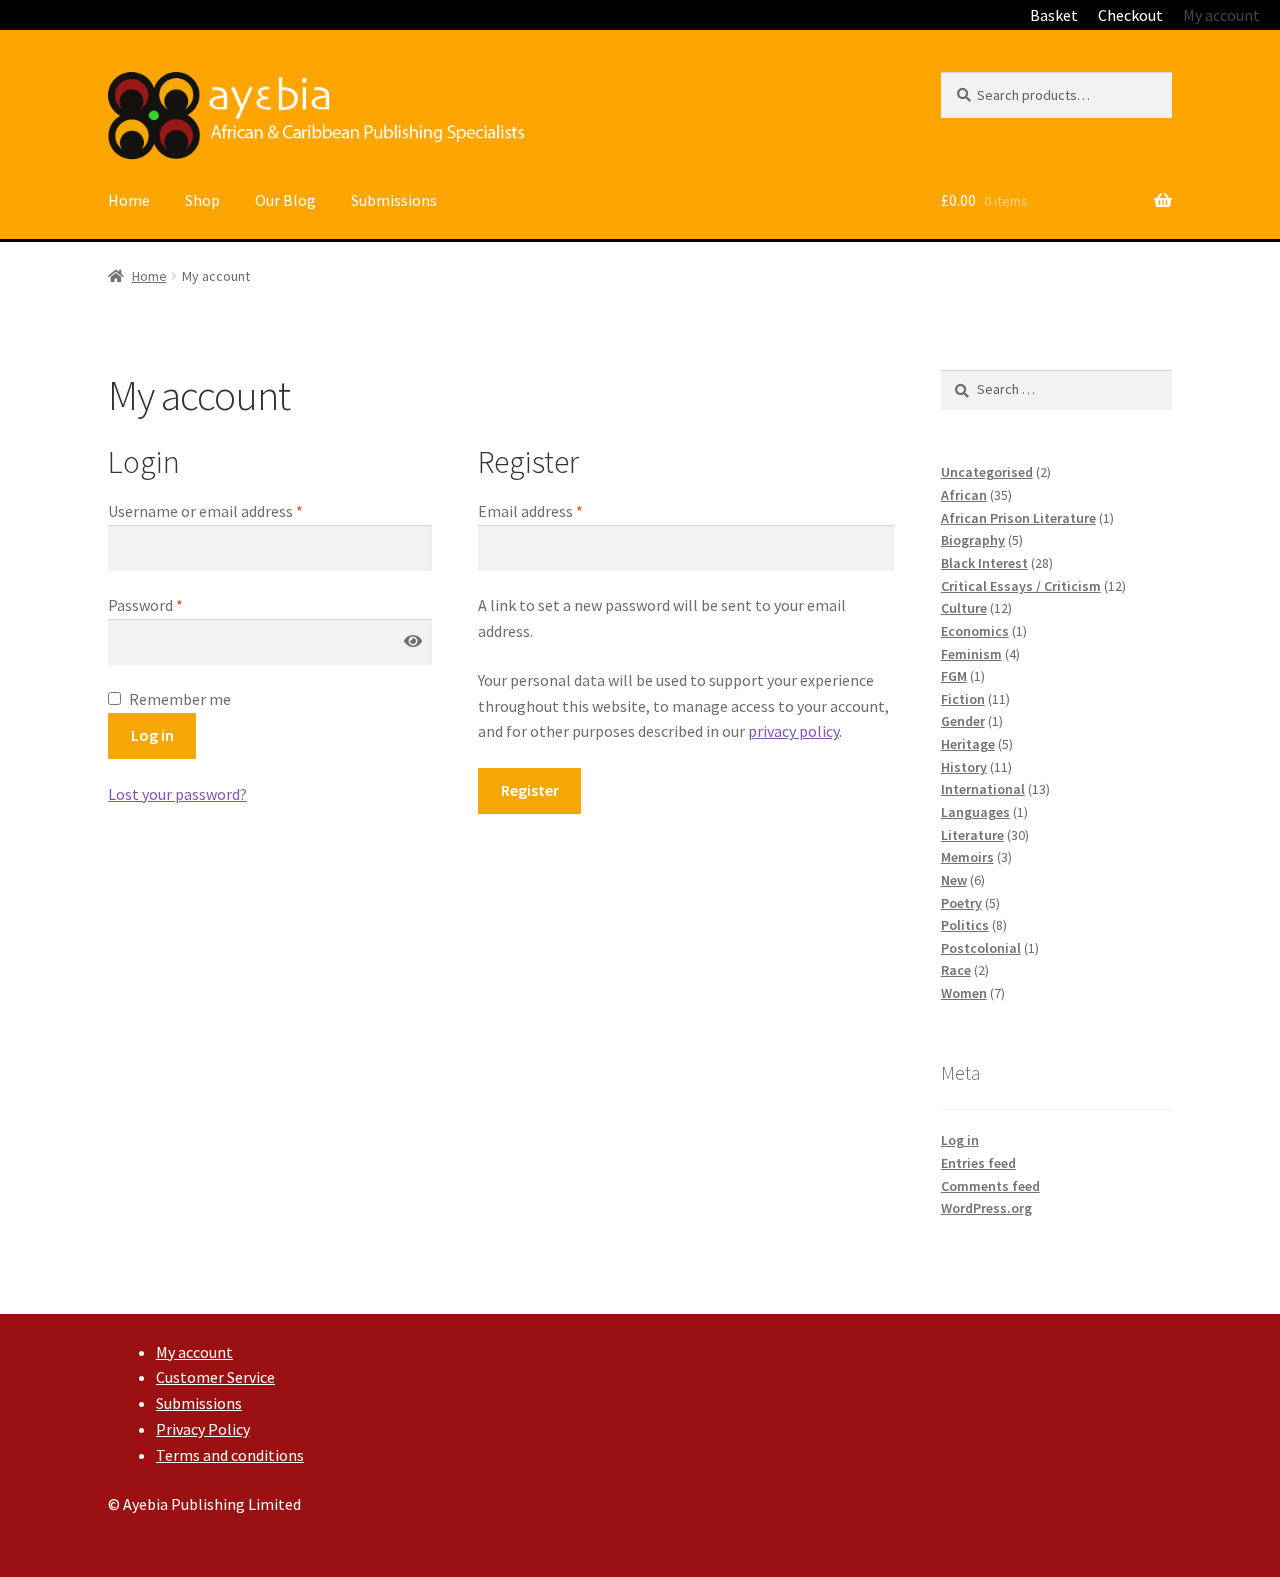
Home (129, 200)
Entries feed (978, 1163)
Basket (1054, 15)
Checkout (1130, 15)
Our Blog (285, 200)
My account (1221, 15)
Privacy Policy (203, 1429)
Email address (530, 511)
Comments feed (990, 1186)
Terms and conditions (230, 1455)
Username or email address (205, 511)
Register (530, 790)
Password (145, 605)
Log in (152, 735)
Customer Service (215, 1377)
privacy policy (793, 731)
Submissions (394, 200)
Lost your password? (177, 794)
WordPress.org (986, 1208)
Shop (202, 200)
